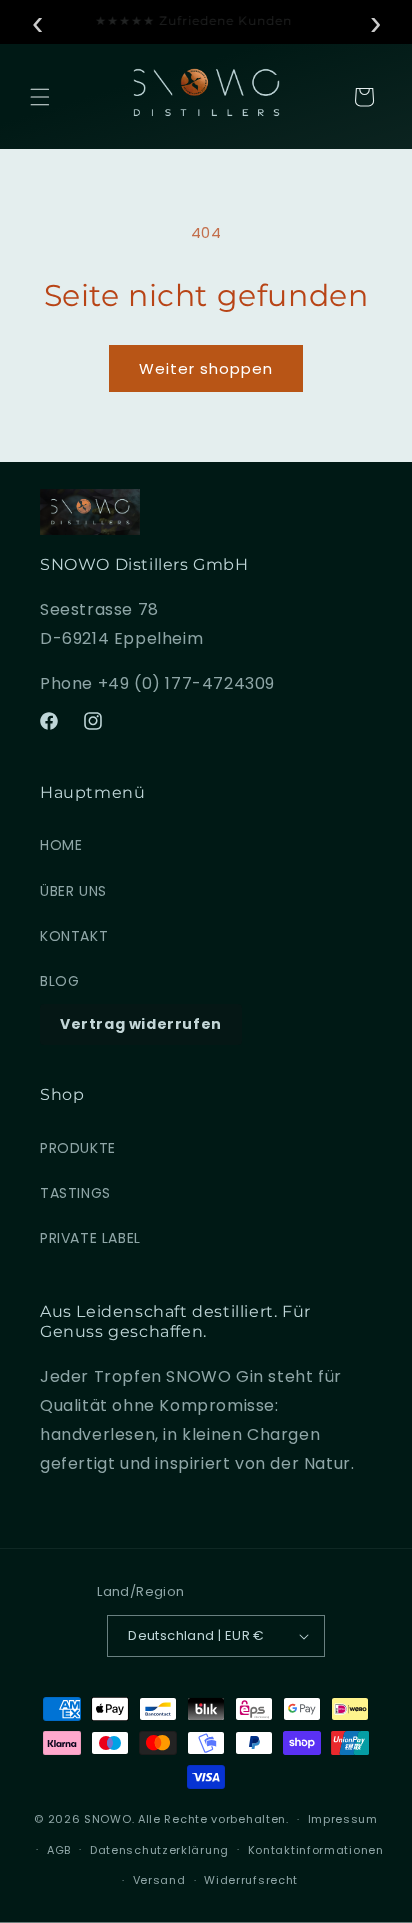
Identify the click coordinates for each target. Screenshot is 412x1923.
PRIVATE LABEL (90, 1238)
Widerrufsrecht (251, 1880)
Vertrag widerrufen (141, 1024)
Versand (159, 1880)
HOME (61, 845)
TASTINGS (75, 1193)
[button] (40, 97)
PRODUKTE (78, 1148)
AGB (59, 1850)
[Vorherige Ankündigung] (37, 22)
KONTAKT (74, 936)
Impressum (343, 1819)
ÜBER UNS (73, 891)
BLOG (59, 981)
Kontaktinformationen (316, 1850)
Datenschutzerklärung (159, 1850)
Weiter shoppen (206, 368)
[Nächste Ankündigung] (375, 22)
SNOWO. (109, 1819)
